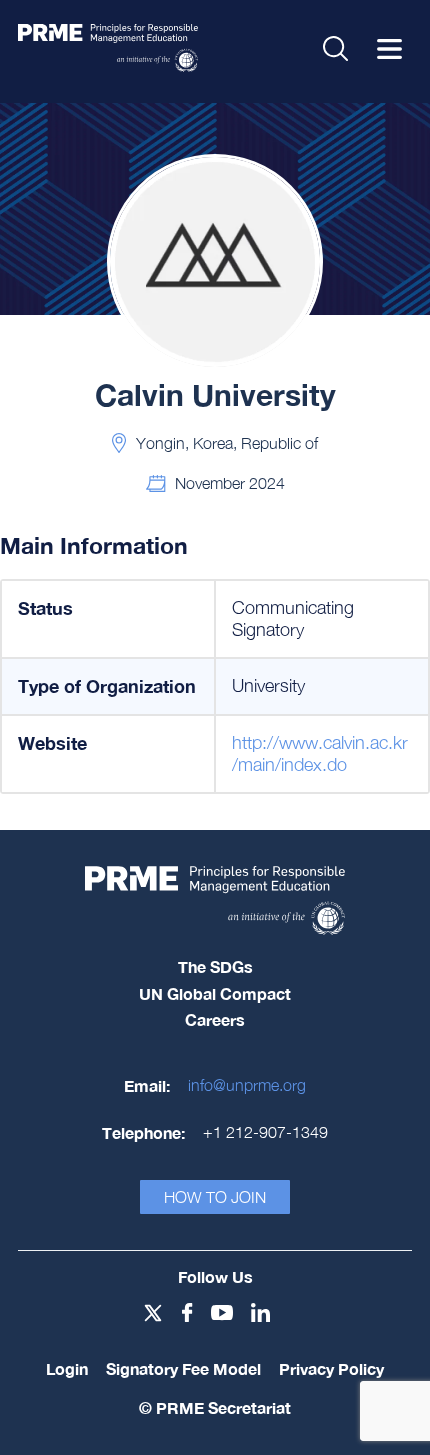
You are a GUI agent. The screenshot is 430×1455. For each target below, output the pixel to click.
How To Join (215, 1197)
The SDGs (215, 966)
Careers (215, 1019)
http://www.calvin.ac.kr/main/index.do (320, 753)
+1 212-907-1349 (265, 1132)
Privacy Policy (331, 1368)
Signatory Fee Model (183, 1368)
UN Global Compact (215, 993)
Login (67, 1368)
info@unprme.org (247, 1085)
